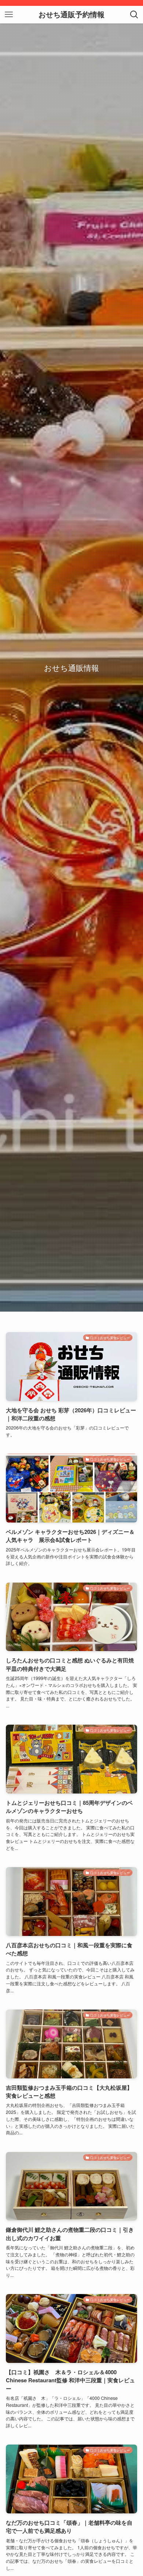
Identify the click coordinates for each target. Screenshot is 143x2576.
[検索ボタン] (134, 15)
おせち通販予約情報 (71, 15)
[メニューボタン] (9, 15)
